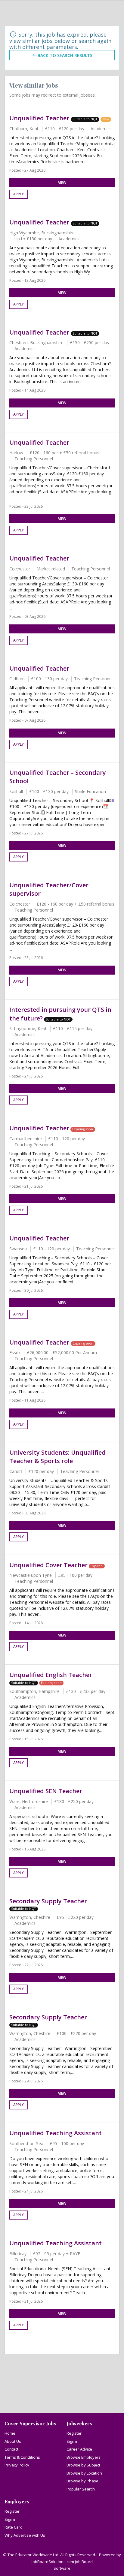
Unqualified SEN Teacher (46, 1791)
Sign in (73, 2441)
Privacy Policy (17, 2465)
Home (10, 2433)
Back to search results (65, 55)
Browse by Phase (82, 2481)
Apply (19, 194)
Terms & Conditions (22, 2457)
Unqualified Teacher (40, 118)
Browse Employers (84, 2457)
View (62, 183)
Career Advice (79, 2449)
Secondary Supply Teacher (48, 1901)
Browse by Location (84, 2473)
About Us (13, 2441)
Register (74, 2433)
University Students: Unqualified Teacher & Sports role (57, 1457)
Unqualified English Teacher (51, 1675)
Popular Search (81, 2489)
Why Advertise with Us (25, 2535)
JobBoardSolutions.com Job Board (62, 2562)
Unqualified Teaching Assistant (56, 2133)
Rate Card (14, 2527)
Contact (11, 2449)
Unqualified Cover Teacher (48, 1565)
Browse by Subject (83, 2465)
